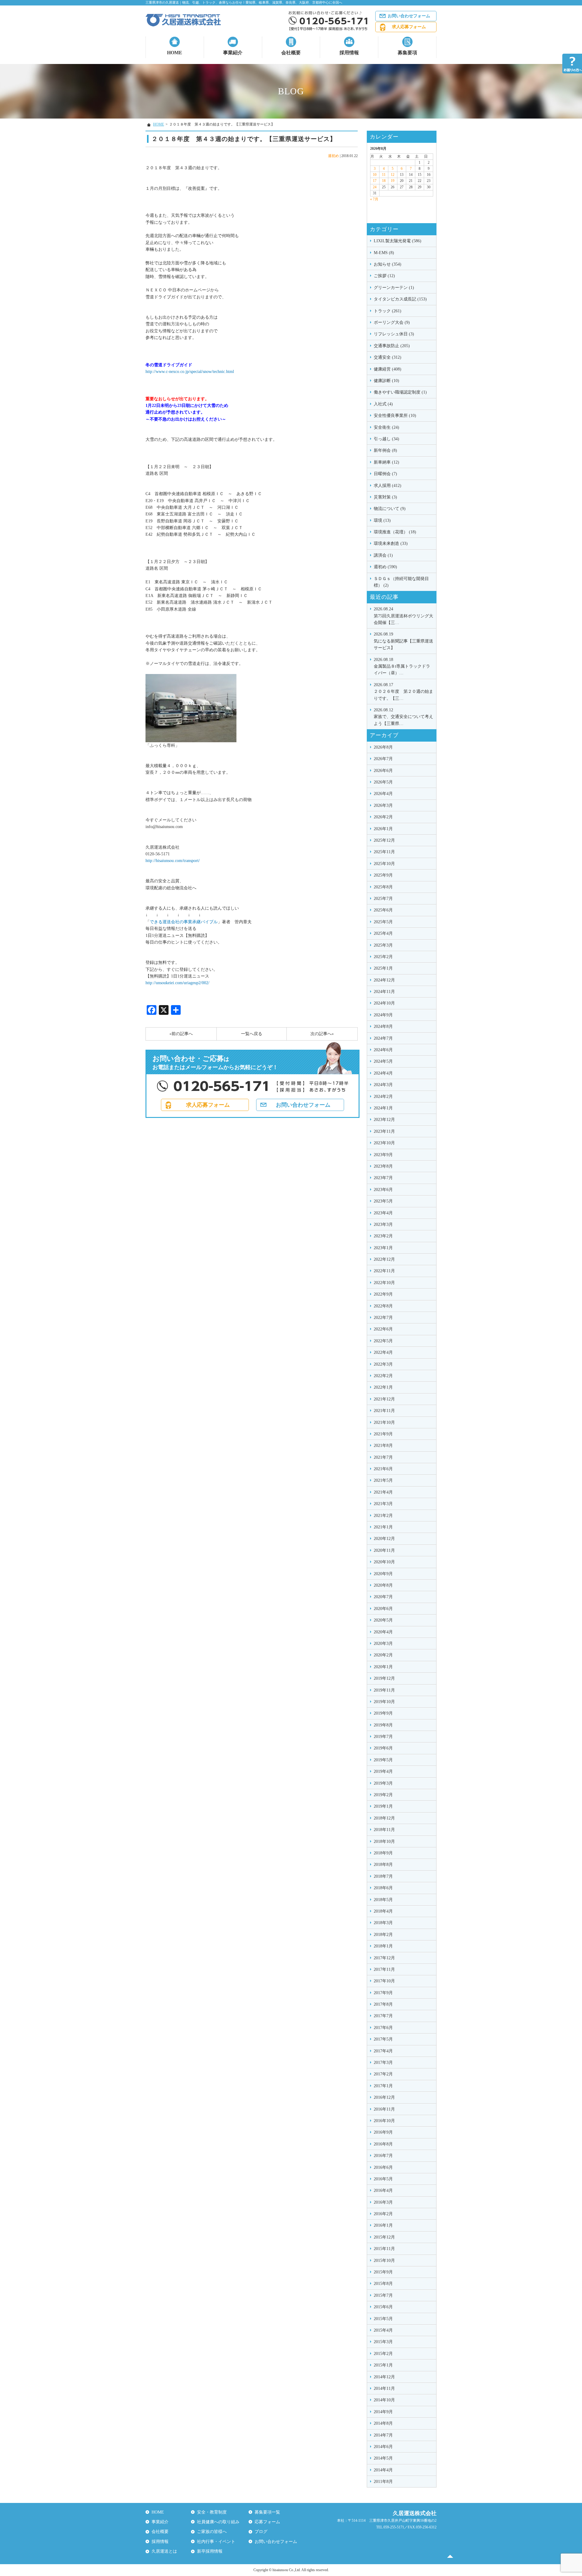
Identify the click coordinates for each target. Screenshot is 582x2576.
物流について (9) (390, 509)
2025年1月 (383, 968)
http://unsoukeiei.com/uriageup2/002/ (177, 983)
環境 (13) (382, 520)
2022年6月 (383, 1329)
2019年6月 (383, 1748)
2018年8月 (383, 1865)
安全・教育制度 (212, 2512)
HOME (175, 53)
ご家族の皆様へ (212, 2532)
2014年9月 (383, 2412)
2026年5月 (383, 782)
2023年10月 (384, 1143)
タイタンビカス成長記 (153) (400, 299)
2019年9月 (383, 1713)
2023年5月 (383, 1201)
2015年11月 (384, 2249)
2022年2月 (383, 1376)
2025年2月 (383, 957)
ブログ (261, 2532)
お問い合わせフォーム (409, 16)
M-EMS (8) (384, 253)
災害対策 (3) (385, 497)
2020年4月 (383, 1632)
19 (393, 181)
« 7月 (374, 199)
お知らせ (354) (388, 264)
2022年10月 (384, 1283)
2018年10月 (384, 1841)
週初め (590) (385, 567)
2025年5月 (383, 922)
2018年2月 (383, 1935)
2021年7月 (383, 1457)
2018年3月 (383, 1923)
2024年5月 (383, 1061)
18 (384, 181)
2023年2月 (383, 1236)
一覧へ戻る (252, 1034)
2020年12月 (384, 1539)
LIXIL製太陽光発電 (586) (398, 241)
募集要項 (407, 53)
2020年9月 (383, 1574)
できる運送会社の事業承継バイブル (184, 922)
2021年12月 (384, 1399)
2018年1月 (383, 1946)
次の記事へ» (322, 1034)
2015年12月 (384, 2237)
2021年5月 (383, 1480)
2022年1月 (383, 1387)
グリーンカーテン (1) (394, 288)
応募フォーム (267, 2522)
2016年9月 (383, 2132)
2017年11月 (384, 1969)
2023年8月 (383, 1166)
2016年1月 (383, 2225)
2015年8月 (383, 2284)
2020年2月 (383, 1655)
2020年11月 (384, 1550)
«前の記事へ (181, 1034)
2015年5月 (383, 2319)
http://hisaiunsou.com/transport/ (173, 861)
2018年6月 (383, 1888)
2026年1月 (383, 829)
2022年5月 (383, 1341)
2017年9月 (383, 1993)
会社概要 (291, 53)
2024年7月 (383, 1038)
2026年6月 (383, 771)
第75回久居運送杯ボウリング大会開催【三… (403, 616)
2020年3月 (383, 1644)
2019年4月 (383, 1771)
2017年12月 (384, 1958)
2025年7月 (383, 899)
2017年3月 (383, 2063)
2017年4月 (383, 2051)
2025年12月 (384, 840)
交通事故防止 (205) (392, 346)
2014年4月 (383, 2470)
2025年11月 (384, 852)
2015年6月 (383, 2307)
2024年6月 (383, 1050)
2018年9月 (383, 1853)
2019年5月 (383, 1760)
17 (375, 181)
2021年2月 (383, 1516)
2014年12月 (384, 2377)
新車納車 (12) (386, 462)
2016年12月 (384, 2097)
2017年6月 (383, 2028)
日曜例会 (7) (385, 474)
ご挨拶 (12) (384, 276)
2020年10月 (384, 1562)
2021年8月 (383, 1446)
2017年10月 (384, 1981)
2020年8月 (383, 1585)
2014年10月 (384, 2400)
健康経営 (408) (388, 369)
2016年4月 (383, 2190)
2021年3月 (383, 1504)
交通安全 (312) (388, 357)
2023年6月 (383, 1190)
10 (375, 175)
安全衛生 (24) (386, 427)
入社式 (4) (383, 404)
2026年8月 (383, 747)
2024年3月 (383, 1085)
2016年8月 (383, 2144)
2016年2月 (383, 2214)
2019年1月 (383, 1806)
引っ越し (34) (386, 439)
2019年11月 (384, 1690)
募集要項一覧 (267, 2512)
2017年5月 (383, 2039)
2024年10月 (384, 1003)
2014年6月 (383, 2447)
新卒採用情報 (210, 2551)
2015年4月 (383, 2330)
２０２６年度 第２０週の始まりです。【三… (403, 692)
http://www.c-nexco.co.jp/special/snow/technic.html (190, 372)
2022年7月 (383, 1318)
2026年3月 (383, 805)
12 (393, 175)
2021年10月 (384, 1422)
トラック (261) (388, 311)
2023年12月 (384, 1120)
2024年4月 (383, 1073)
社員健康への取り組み (218, 2522)
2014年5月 (383, 2458)
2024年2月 (383, 1097)
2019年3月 (383, 1783)
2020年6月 (383, 1609)
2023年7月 (383, 1178)
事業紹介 (233, 53)
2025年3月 (383, 945)
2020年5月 (383, 1620)
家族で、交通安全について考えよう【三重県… (403, 717)
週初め (333, 156)
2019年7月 (383, 1737)
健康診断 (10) (386, 381)
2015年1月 (383, 2365)
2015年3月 (383, 2342)
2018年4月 (383, 1911)
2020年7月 (383, 1597)
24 (375, 187)
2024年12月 (384, 980)
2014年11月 (384, 2388)
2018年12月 (384, 1818)
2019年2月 (383, 1795)
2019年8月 (383, 1725)
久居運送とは (164, 2551)
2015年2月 (383, 2354)
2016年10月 (384, 2121)
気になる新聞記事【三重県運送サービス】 (403, 641)
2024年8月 (383, 1026)
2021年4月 (383, 1492)
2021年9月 (383, 1434)
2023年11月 (384, 1131)
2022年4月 (383, 1352)
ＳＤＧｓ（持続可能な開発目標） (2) (401, 582)
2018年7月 (383, 1876)
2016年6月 (383, 2167)
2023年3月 (383, 1224)
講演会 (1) (383, 555)
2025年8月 (383, 887)
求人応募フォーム (409, 27)
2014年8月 (383, 2423)
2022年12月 (384, 1259)
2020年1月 (383, 1667)
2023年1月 (383, 1248)
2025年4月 (383, 933)
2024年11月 (384, 992)
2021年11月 (384, 1411)
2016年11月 (384, 2109)
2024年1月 (383, 1108)
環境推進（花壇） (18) (395, 532)
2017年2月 (383, 2074)
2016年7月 (383, 2156)
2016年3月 (383, 2202)
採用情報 (349, 53)
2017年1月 (383, 2086)
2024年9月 (383, 1015)
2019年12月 (384, 1678)
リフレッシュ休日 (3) (394, 334)
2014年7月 (383, 2435)
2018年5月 (383, 1900)
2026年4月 (383, 794)
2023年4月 (383, 1213)
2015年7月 (383, 2295)
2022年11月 (384, 1271)
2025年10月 (384, 864)
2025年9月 (383, 875)
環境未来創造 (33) (391, 543)
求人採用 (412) (388, 486)
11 (384, 175)
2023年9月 (383, 1155)
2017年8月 (383, 2004)
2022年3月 (383, 1364)
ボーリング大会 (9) (392, 322)
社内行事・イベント (216, 2542)
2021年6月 (383, 1469)
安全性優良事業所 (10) (395, 416)
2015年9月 (383, 2272)
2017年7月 (383, 2016)
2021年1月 (383, 1527)
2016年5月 (383, 2179)
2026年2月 (383, 817)
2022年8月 (383, 1306)
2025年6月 (383, 910)
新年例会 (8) (385, 450)
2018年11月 (384, 1830)
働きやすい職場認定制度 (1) (400, 392)
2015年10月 (384, 2261)
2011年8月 (383, 2482)
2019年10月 (384, 1702)
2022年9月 (383, 1294)
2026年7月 (383, 759)
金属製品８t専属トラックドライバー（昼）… (402, 666)
